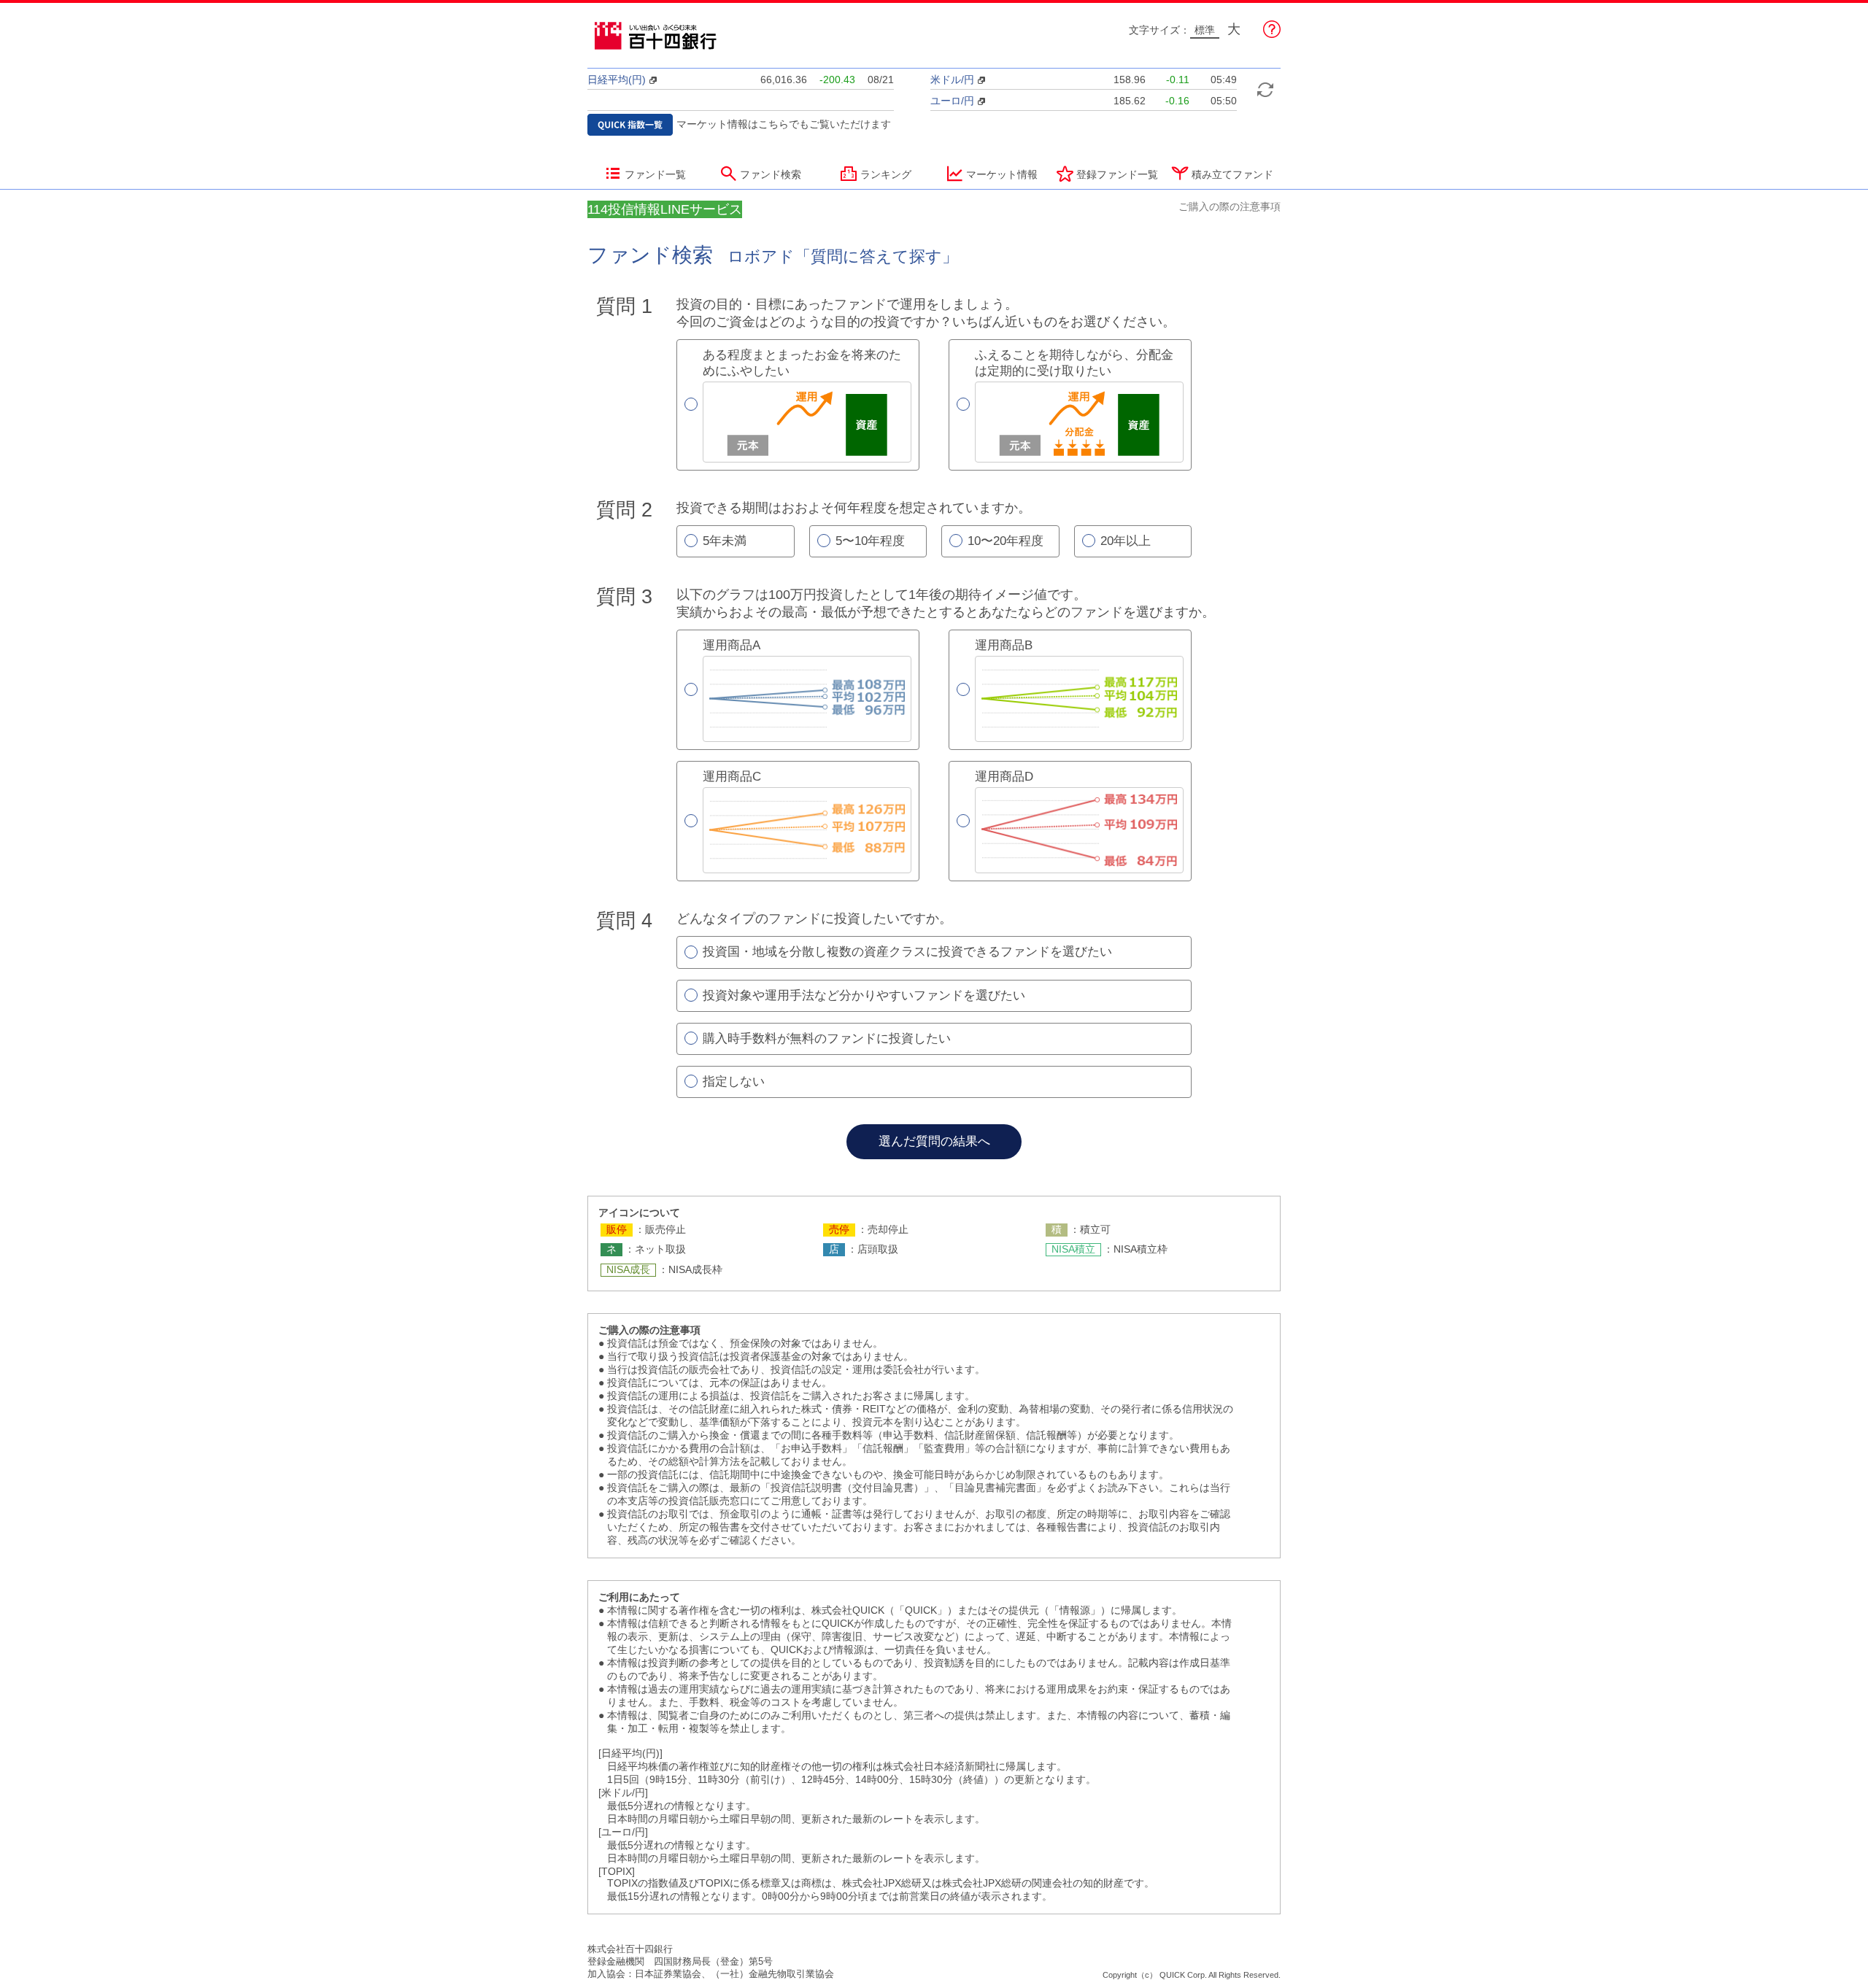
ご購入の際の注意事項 (1230, 206)
